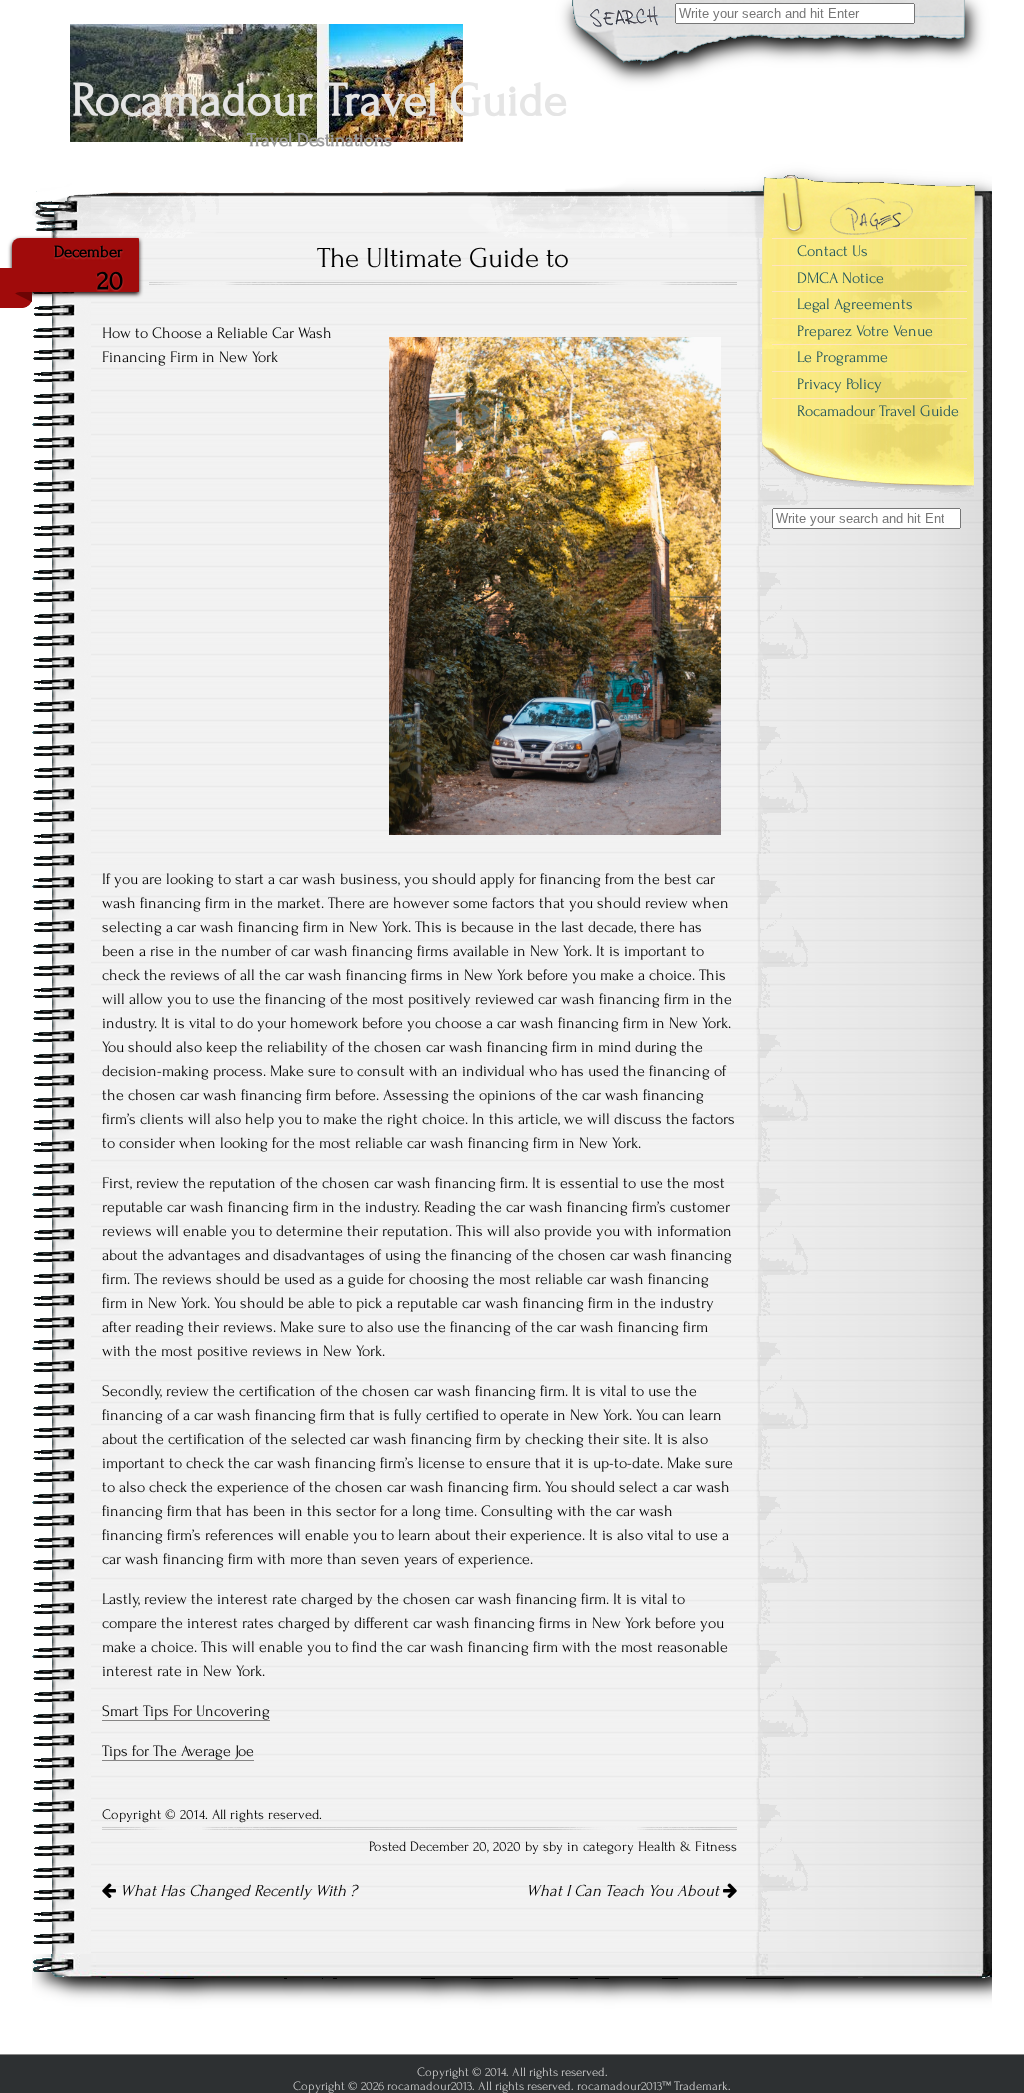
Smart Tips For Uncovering (186, 1711)
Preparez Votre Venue (865, 331)
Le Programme (842, 357)
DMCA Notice (840, 278)
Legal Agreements (855, 304)
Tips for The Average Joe (178, 1751)
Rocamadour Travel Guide (878, 411)
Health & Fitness (687, 1847)
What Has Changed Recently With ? (236, 1891)
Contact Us (832, 251)
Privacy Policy (839, 384)
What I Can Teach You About (624, 1891)
